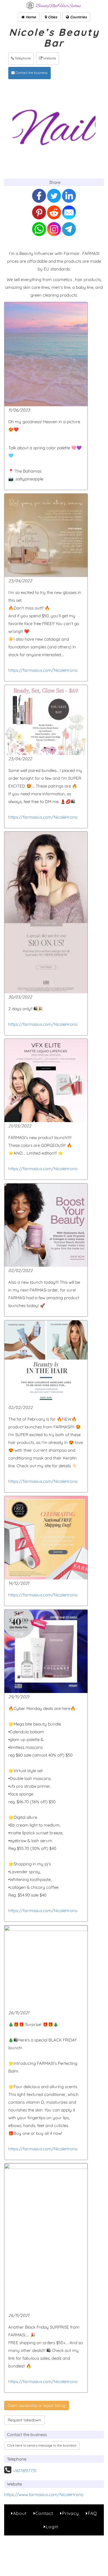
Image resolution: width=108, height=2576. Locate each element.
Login (52, 2527)
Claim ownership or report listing (37, 2406)
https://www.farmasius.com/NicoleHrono (44, 2495)
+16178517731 (25, 2471)
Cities (52, 17)
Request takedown (24, 2420)
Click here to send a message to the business (42, 2445)
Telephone (22, 58)
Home (30, 17)
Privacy (70, 2513)
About (20, 2513)
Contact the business (31, 73)
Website (49, 58)
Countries (78, 17)
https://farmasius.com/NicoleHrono (43, 670)
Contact (44, 2513)
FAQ (92, 2513)
